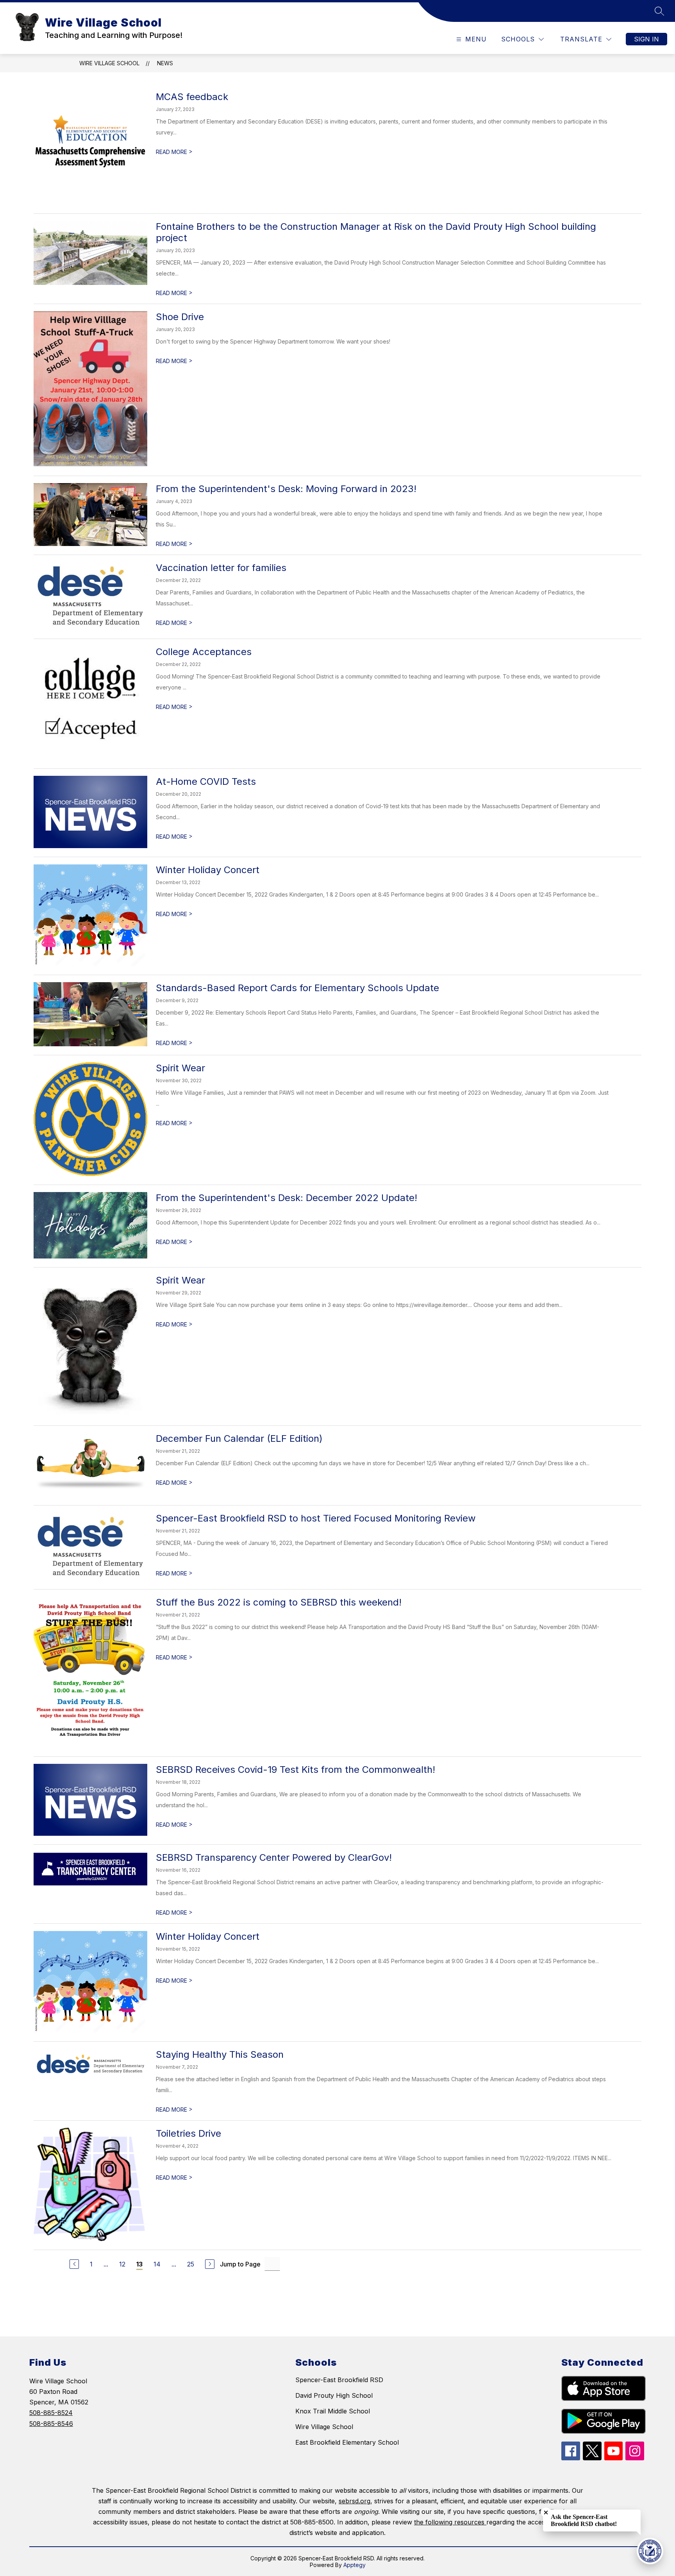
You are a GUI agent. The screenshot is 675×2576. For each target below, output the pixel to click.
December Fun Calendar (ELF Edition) (239, 1438)
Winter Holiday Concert (208, 870)
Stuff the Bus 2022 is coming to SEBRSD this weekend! (279, 1602)
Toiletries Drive (188, 2133)
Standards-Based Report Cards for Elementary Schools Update (297, 988)
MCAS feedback (192, 97)
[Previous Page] (74, 2264)
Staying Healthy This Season (220, 2054)
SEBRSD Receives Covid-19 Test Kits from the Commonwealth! (296, 1770)
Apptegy (354, 2565)
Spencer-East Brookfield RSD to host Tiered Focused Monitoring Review (316, 1518)
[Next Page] (210, 2264)
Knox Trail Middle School (333, 2411)
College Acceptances (204, 652)
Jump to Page (240, 2264)
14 (157, 2264)
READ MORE (174, 152)
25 (191, 2264)
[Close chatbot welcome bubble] (546, 2512)
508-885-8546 (51, 2424)
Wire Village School (109, 63)
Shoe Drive (180, 317)
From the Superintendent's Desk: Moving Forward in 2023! (286, 489)
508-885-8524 (51, 2413)
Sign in (646, 39)
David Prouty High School (334, 2395)
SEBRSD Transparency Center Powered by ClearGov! (274, 1857)
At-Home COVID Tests (206, 781)
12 (122, 2264)
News (165, 63)
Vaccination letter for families (221, 568)
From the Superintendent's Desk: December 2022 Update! (287, 1198)
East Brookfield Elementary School (347, 2442)
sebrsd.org (354, 2501)
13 (139, 2264)
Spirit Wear (180, 1068)
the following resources (450, 2522)
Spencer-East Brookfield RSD (339, 2380)
